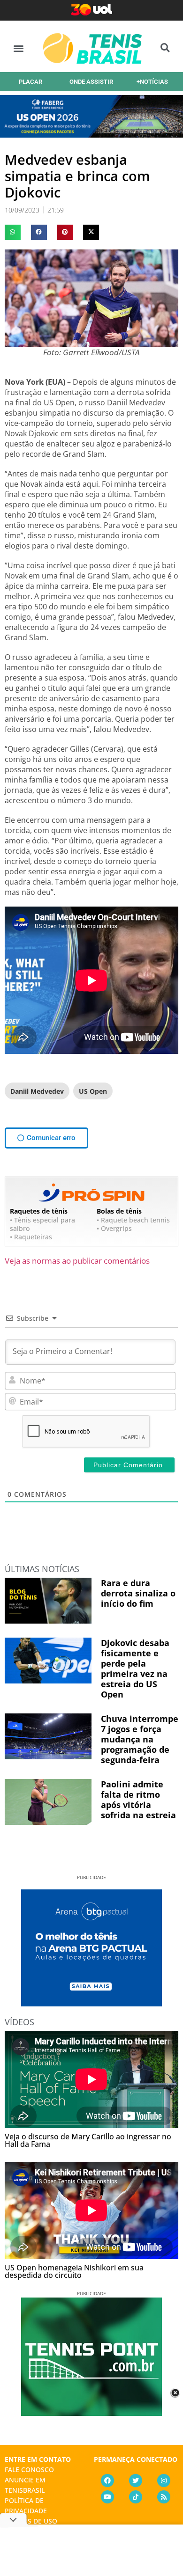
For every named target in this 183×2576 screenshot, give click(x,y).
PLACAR (30, 82)
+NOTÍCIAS (152, 82)
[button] (19, 48)
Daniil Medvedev (37, 1091)
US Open (93, 1091)
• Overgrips (114, 1228)
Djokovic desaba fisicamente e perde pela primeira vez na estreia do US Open (135, 1669)
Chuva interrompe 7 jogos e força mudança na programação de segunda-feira (140, 1739)
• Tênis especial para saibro (42, 1224)
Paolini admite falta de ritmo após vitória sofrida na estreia (138, 1800)
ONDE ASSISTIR (91, 82)
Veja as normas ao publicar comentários (77, 1261)
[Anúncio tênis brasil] (91, 2003)
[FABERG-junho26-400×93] (91, 134)
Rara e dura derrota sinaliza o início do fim (138, 1593)
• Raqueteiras (31, 1237)
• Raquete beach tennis (133, 1220)
